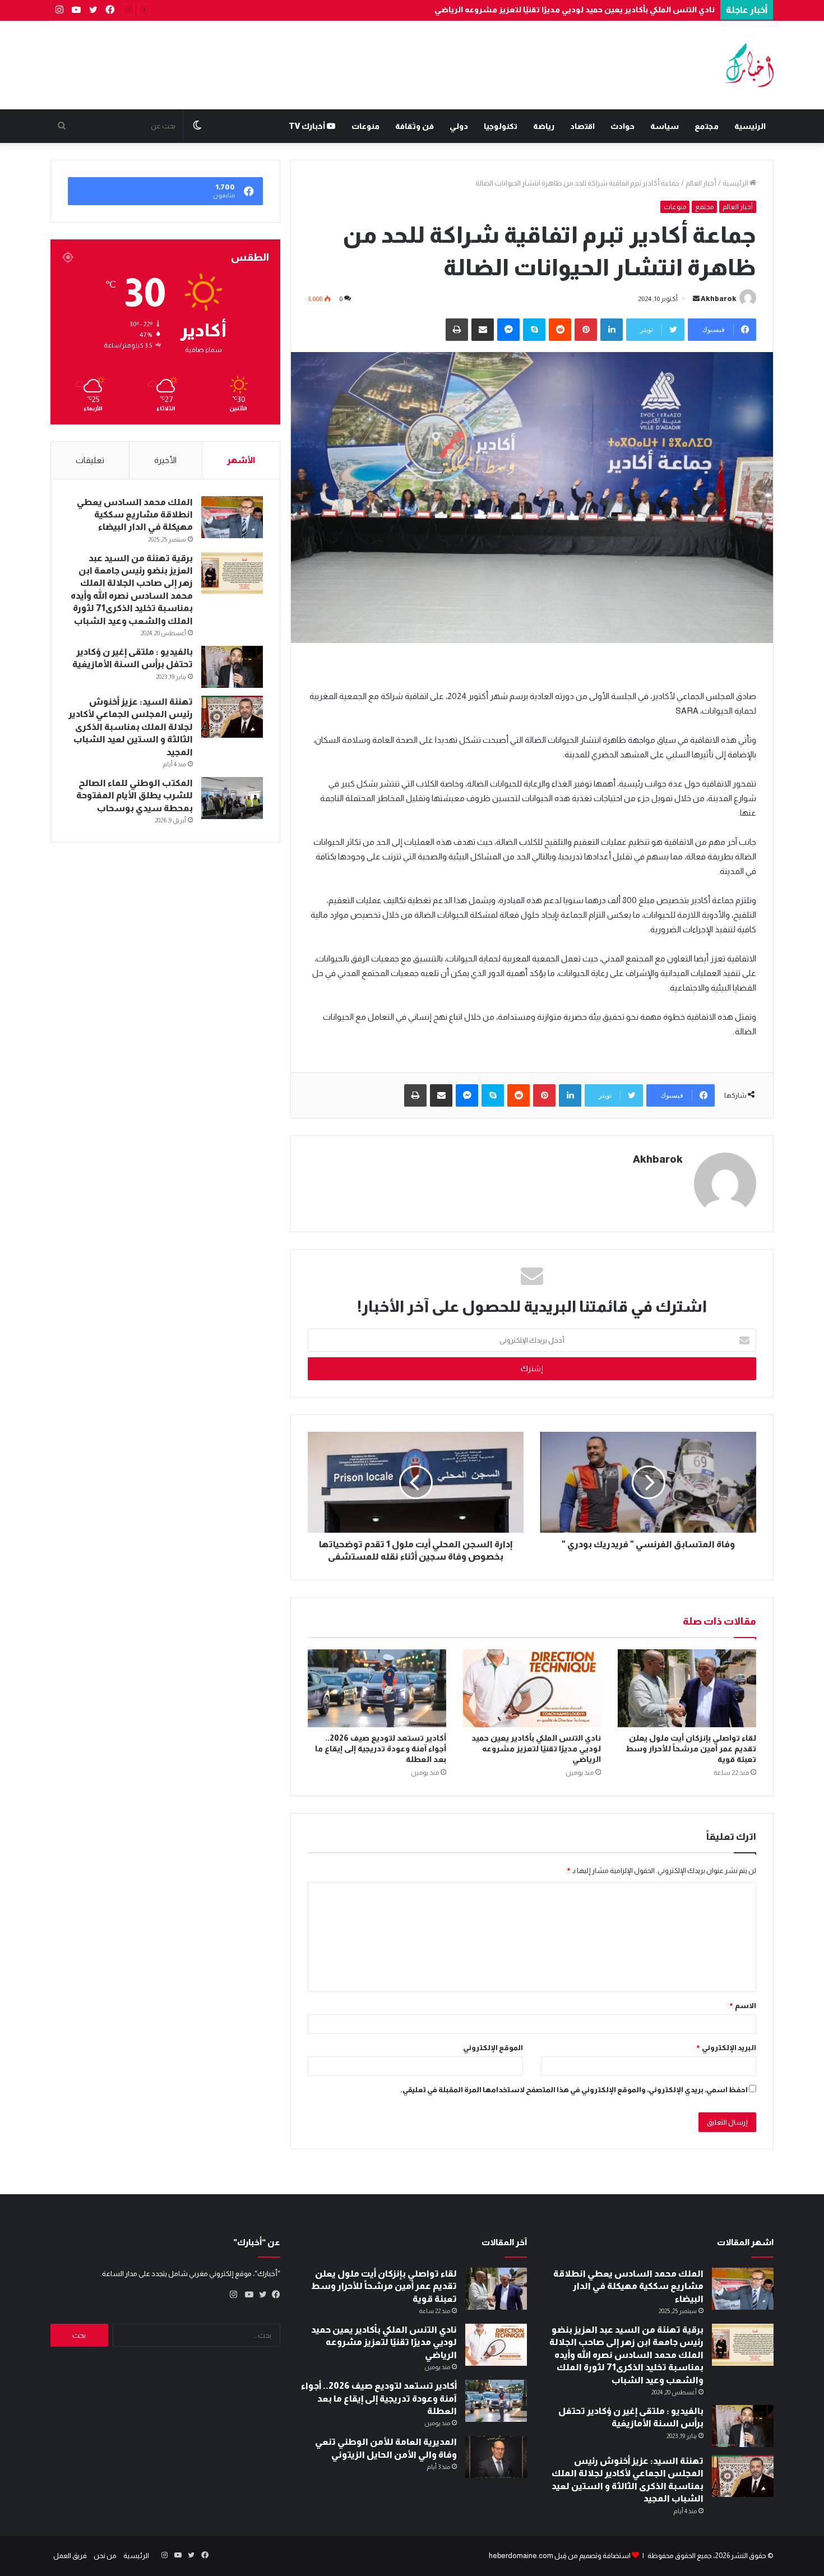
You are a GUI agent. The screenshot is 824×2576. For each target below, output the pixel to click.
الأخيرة (165, 460)
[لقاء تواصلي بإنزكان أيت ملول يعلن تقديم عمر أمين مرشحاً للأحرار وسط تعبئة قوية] (687, 1688)
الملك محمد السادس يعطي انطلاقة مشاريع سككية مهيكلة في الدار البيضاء (135, 515)
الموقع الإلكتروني (493, 2048)
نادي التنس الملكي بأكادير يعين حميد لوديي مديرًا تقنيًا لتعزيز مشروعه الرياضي (575, 10)
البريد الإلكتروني (726, 2048)
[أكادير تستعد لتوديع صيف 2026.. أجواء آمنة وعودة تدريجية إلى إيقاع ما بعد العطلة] (377, 1688)
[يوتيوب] (247, 2295)
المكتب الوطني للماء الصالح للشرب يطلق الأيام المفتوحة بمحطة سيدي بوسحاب (135, 796)
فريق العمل (70, 2556)
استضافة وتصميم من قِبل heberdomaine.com (560, 2556)
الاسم (742, 2006)
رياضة (544, 126)
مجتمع (707, 126)
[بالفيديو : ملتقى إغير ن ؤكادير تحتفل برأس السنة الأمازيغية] (232, 667)
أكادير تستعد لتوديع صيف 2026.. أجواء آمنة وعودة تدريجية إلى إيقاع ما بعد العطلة (381, 1749)
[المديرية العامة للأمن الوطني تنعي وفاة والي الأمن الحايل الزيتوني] (496, 2457)
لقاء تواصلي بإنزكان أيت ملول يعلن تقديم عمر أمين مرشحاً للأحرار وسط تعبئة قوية (691, 1749)
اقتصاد (582, 126)
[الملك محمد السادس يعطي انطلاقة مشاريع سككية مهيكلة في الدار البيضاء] (232, 517)
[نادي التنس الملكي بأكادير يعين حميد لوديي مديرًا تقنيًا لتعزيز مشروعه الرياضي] (532, 1688)
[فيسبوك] (274, 2295)
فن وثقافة (415, 126)
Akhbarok (719, 299)
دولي (459, 126)
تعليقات (90, 460)
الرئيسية (750, 126)
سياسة (665, 126)
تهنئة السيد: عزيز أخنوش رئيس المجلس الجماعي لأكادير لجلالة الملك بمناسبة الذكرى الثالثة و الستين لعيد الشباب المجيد (131, 727)
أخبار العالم (701, 183)
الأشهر (241, 460)
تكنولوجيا (501, 126)
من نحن (105, 2556)
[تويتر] (260, 2295)
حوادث (622, 126)
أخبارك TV (308, 126)
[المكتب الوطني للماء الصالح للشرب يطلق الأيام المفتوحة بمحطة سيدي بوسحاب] (232, 798)
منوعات (365, 126)
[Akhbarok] (749, 65)
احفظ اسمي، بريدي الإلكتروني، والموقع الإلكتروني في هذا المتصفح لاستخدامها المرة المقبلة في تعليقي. (574, 2090)
